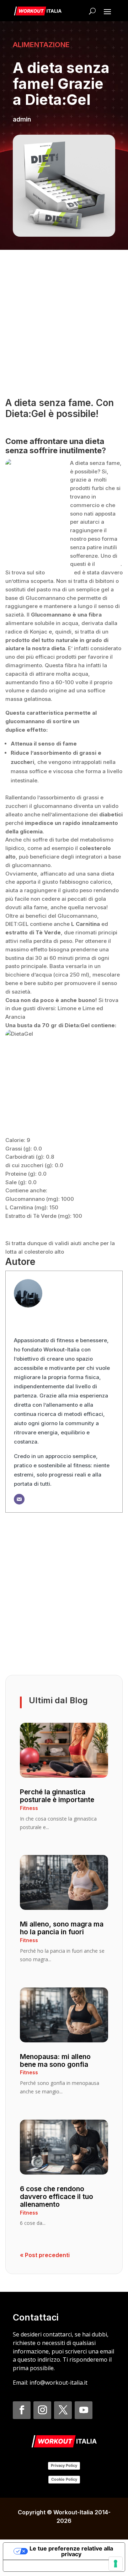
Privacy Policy (64, 2465)
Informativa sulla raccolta (44, 2566)
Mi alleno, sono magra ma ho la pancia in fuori (62, 1928)
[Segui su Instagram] (42, 2410)
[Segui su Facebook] (22, 2410)
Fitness (29, 1808)
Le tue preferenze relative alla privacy (71, 2551)
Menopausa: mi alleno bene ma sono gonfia (55, 2061)
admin (22, 119)
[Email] (19, 1499)
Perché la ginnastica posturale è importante (57, 1796)
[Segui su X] (63, 2410)
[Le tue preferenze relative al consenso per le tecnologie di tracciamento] (116, 2564)
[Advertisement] (64, 323)
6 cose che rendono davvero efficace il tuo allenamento (57, 2197)
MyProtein (59, 572)
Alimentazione (41, 45)
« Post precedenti (45, 2255)
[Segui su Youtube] (84, 2410)
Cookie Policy (64, 2479)
